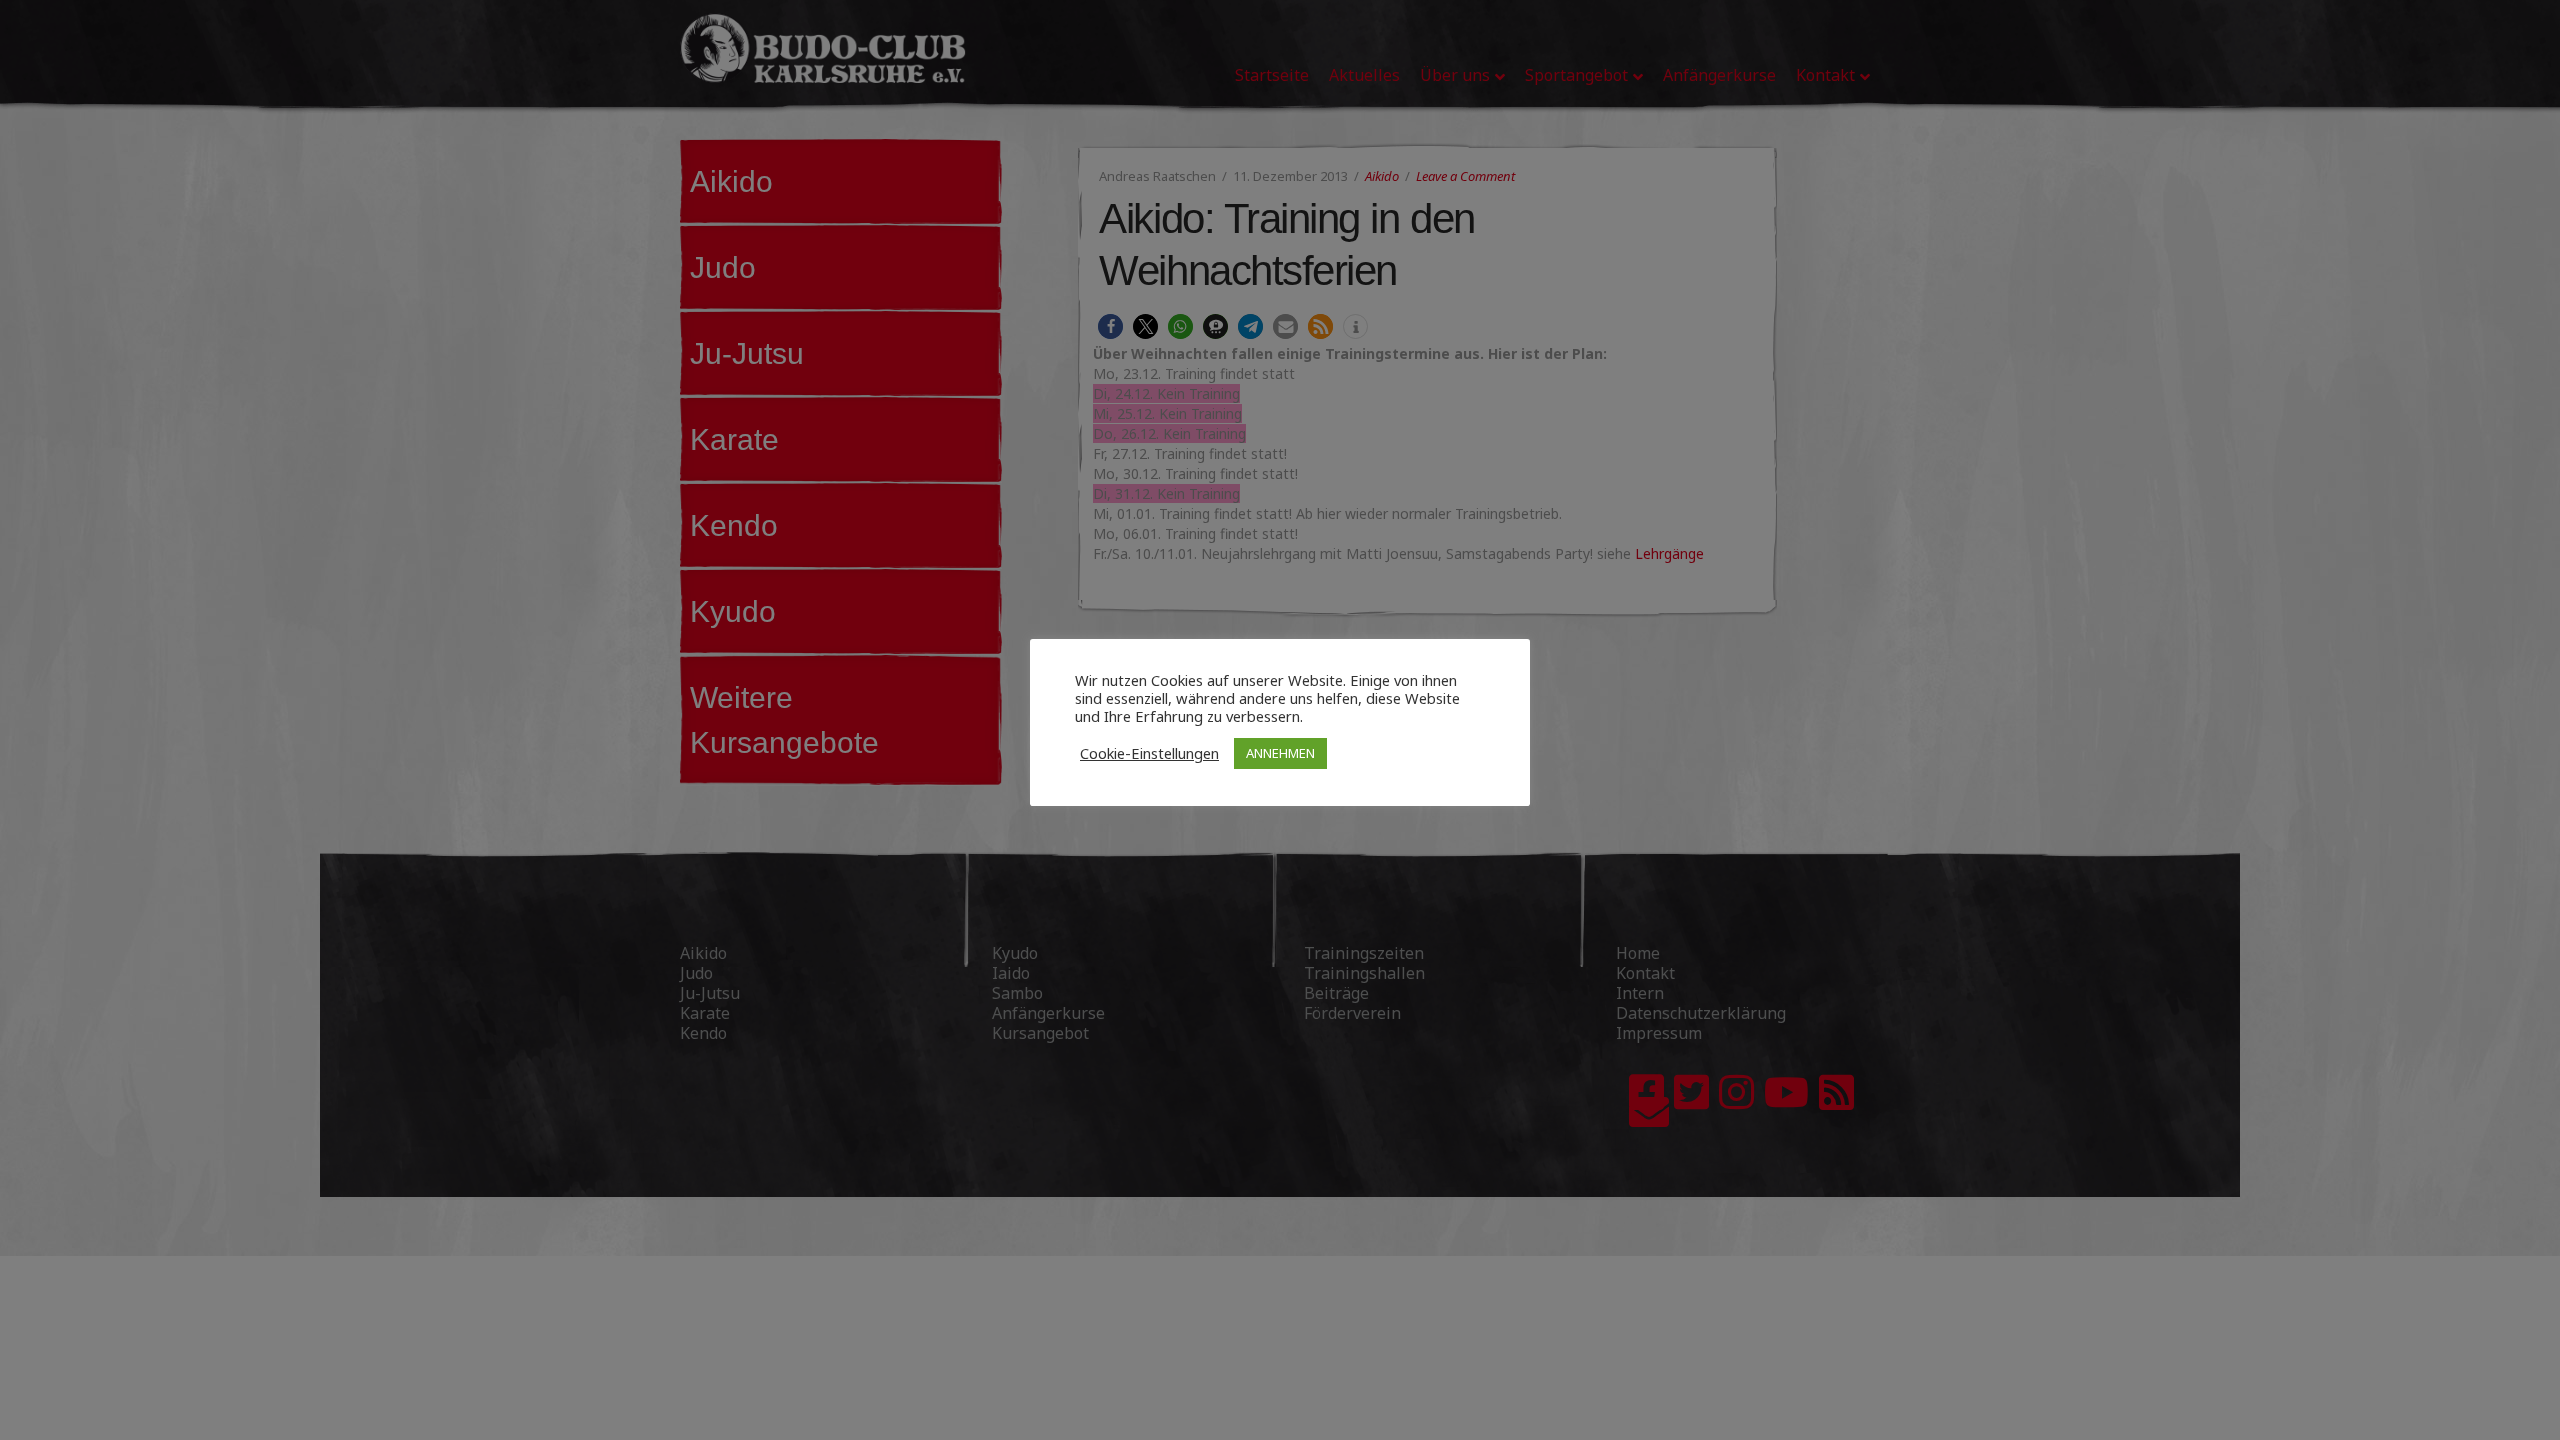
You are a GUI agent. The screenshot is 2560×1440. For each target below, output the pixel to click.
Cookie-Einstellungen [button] (1149, 753)
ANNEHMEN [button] (1280, 753)
